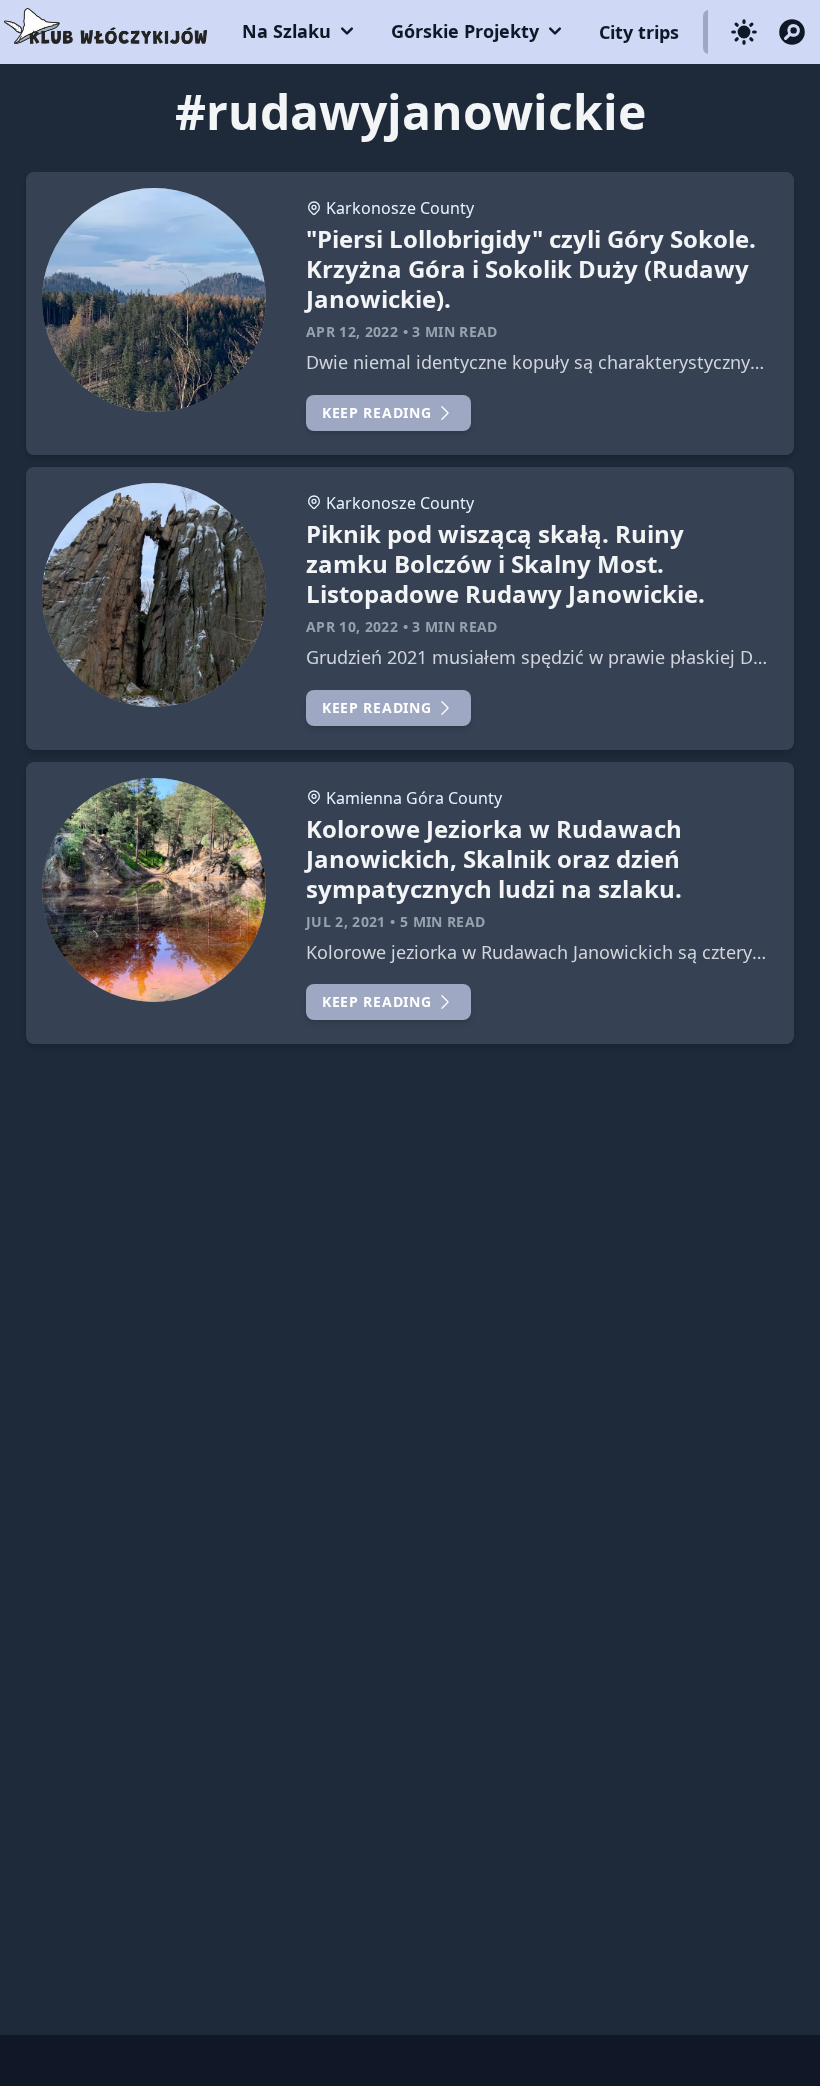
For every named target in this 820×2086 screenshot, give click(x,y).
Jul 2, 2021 (346, 921)
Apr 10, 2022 (352, 626)
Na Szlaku (286, 31)
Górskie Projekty (465, 31)
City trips (639, 32)
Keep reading (376, 412)
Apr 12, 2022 (352, 331)
